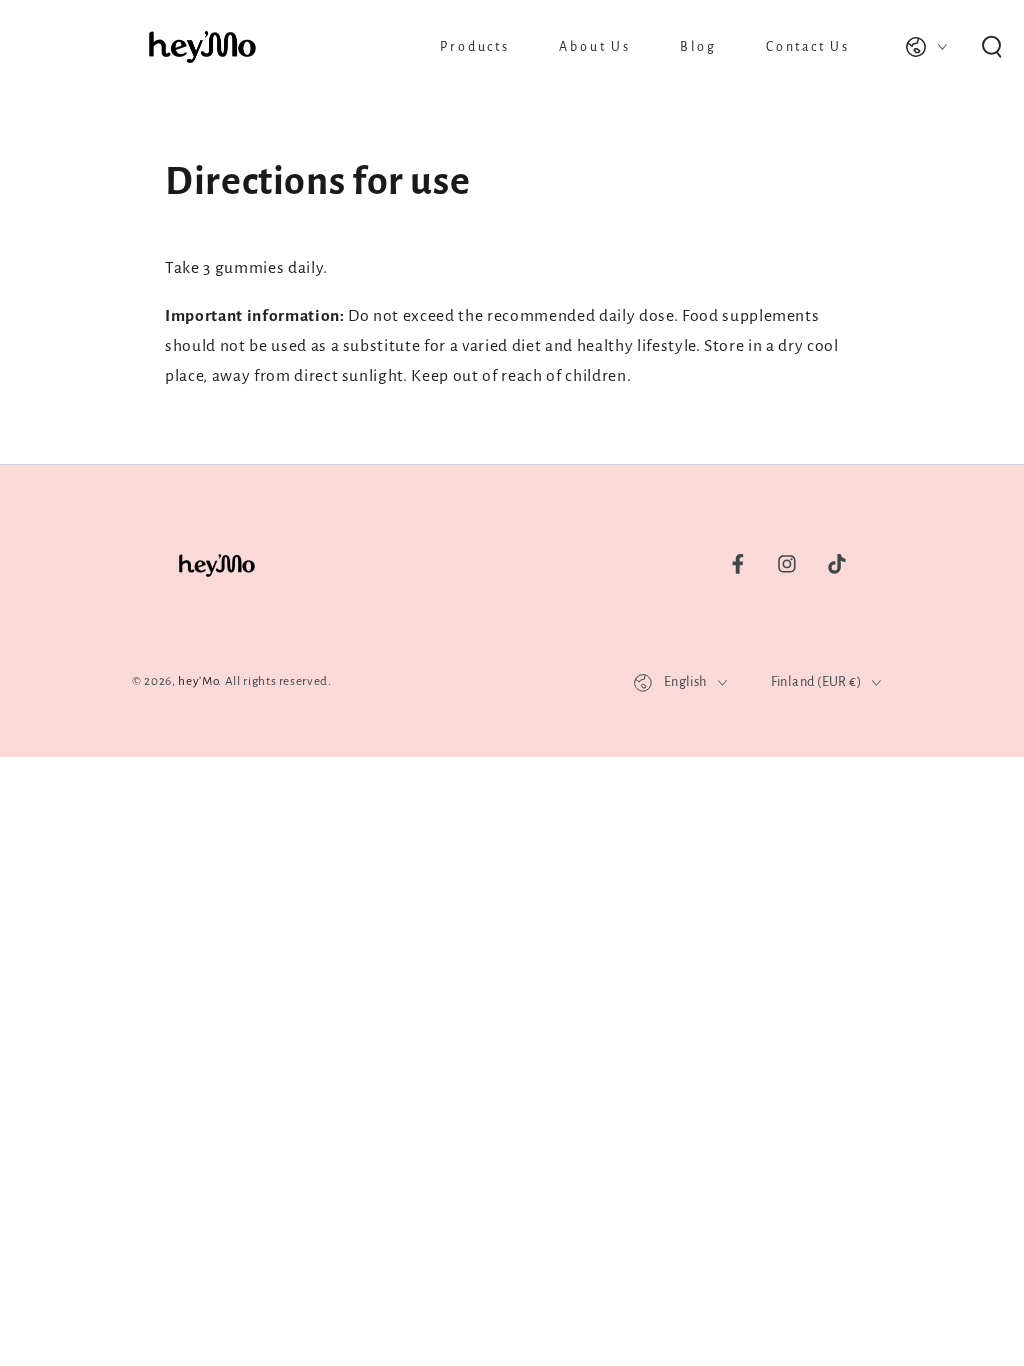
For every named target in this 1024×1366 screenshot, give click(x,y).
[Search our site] (991, 47)
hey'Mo (198, 681)
